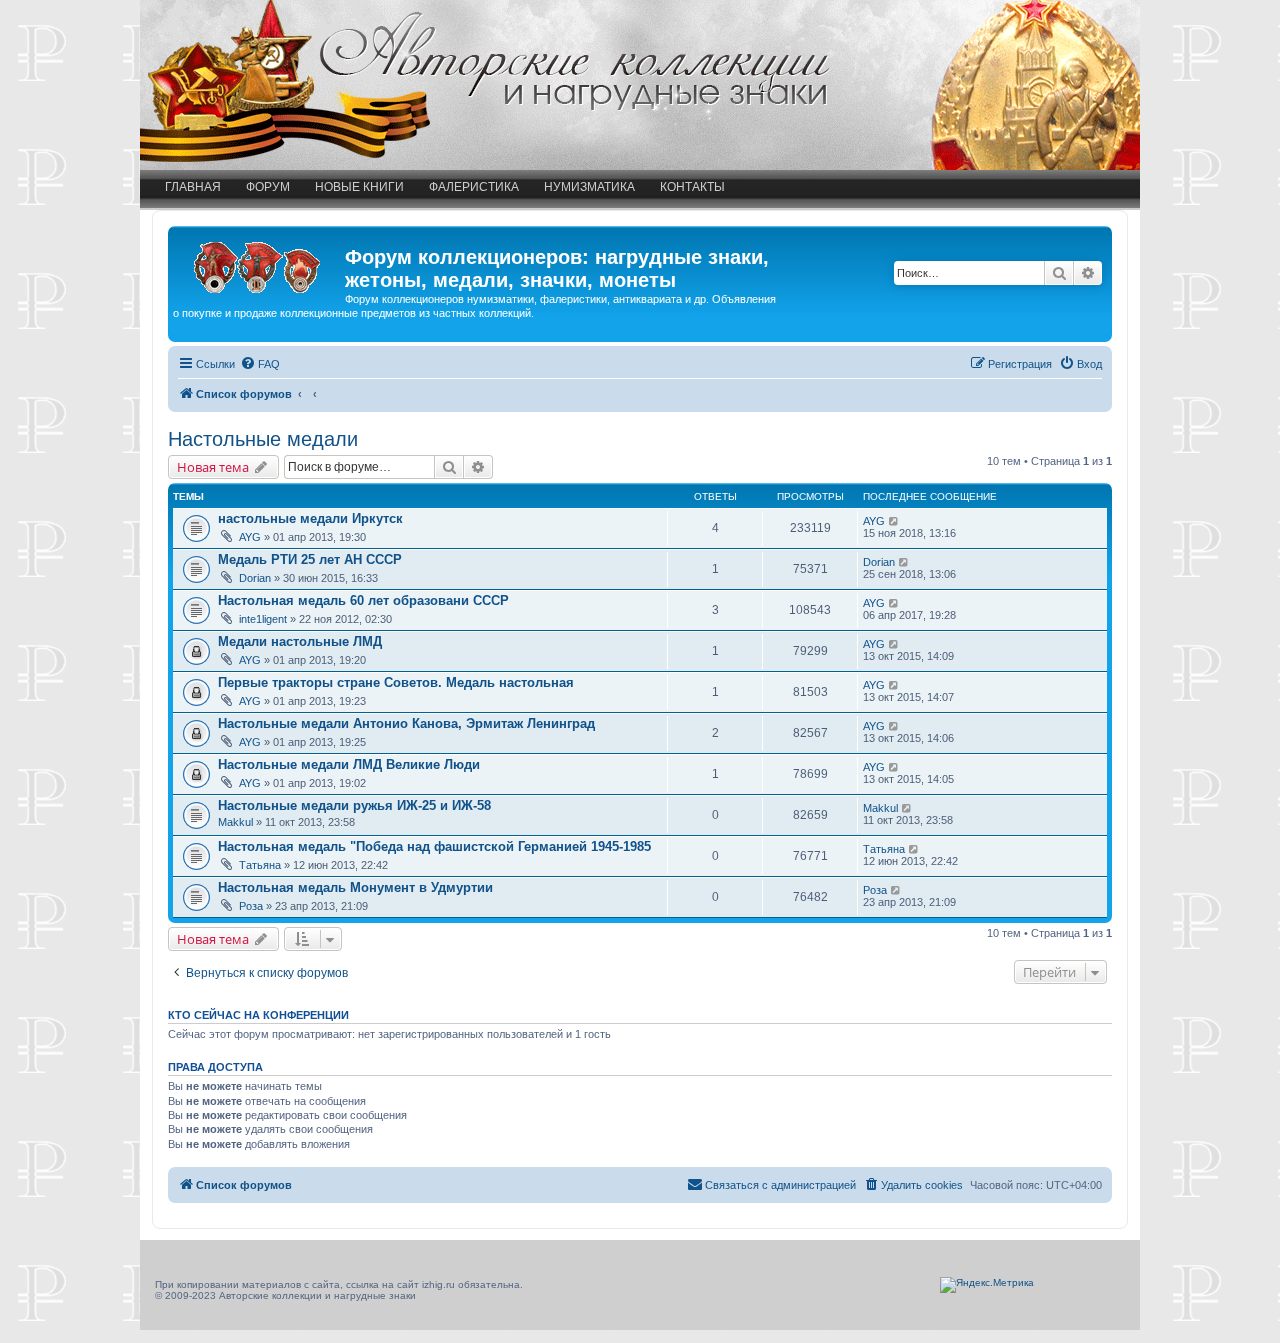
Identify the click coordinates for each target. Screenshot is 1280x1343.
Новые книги (359, 187)
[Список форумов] (259, 263)
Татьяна (260, 865)
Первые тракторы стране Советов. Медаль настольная (396, 682)
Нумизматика (589, 187)
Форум (268, 187)
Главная (193, 187)
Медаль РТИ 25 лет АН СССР (310, 559)
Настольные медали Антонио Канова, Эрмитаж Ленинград (406, 723)
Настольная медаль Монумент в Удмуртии (355, 887)
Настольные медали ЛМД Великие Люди (349, 764)
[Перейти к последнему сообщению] (894, 521)
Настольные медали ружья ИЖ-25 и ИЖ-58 (354, 805)
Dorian (255, 578)
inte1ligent (263, 619)
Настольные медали (263, 439)
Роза (251, 906)
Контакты (692, 187)
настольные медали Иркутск (310, 518)
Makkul (235, 822)
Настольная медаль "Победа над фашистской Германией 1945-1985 (434, 846)
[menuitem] (260, 364)
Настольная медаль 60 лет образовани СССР (363, 600)
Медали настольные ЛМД (300, 641)
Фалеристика (474, 187)
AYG (250, 537)
